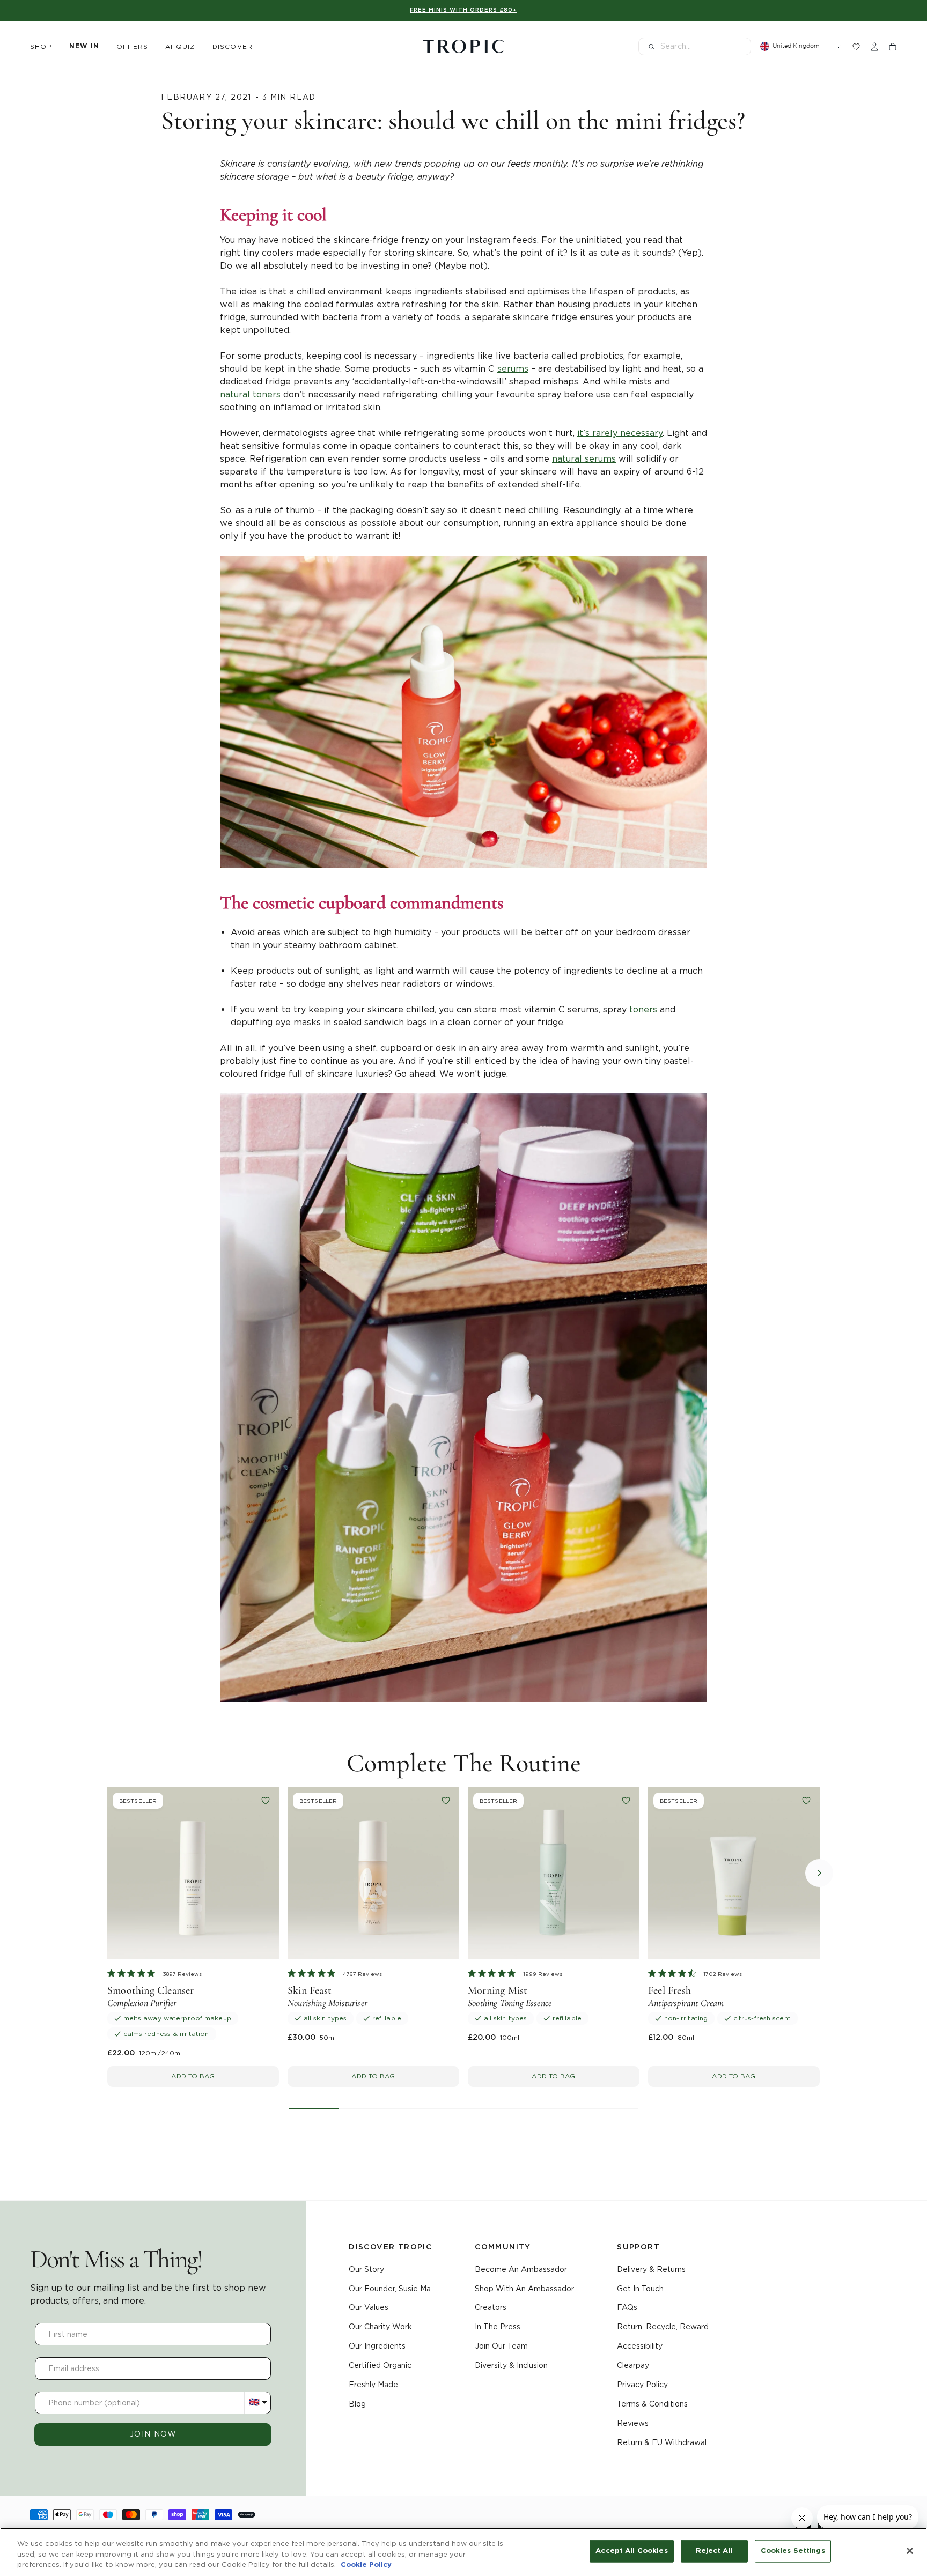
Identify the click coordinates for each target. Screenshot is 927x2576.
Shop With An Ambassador (524, 2289)
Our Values (369, 2307)
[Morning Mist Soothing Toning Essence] (554, 1873)
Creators (491, 2307)
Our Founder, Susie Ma (390, 2289)
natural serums (584, 459)
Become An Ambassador (521, 2269)
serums (513, 369)
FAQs (627, 2307)
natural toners (250, 394)
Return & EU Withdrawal (662, 2442)
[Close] (910, 2551)
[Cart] (893, 47)
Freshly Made (373, 2385)
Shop (41, 46)
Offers (132, 46)
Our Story (366, 2269)
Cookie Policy (366, 2565)
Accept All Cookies (631, 2551)
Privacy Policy (642, 2385)
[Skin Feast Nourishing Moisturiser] (373, 1873)
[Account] (874, 47)
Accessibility (640, 2346)
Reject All (714, 2551)
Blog (357, 2404)
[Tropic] (464, 47)
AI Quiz (180, 46)
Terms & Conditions (652, 2404)
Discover (233, 46)
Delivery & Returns (651, 2269)
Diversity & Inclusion (511, 2365)
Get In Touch (640, 2289)
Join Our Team (501, 2346)
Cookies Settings (793, 2551)
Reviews (633, 2423)
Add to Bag (193, 2076)
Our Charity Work (380, 2327)
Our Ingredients (377, 2346)
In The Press (498, 2327)
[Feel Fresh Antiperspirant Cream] (734, 1873)
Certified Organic (380, 2365)
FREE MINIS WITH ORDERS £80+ (464, 10)
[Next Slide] (819, 1873)
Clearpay (633, 2365)
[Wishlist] (856, 47)
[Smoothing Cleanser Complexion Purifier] (193, 1873)
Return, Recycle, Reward (663, 2327)
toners (643, 1009)
